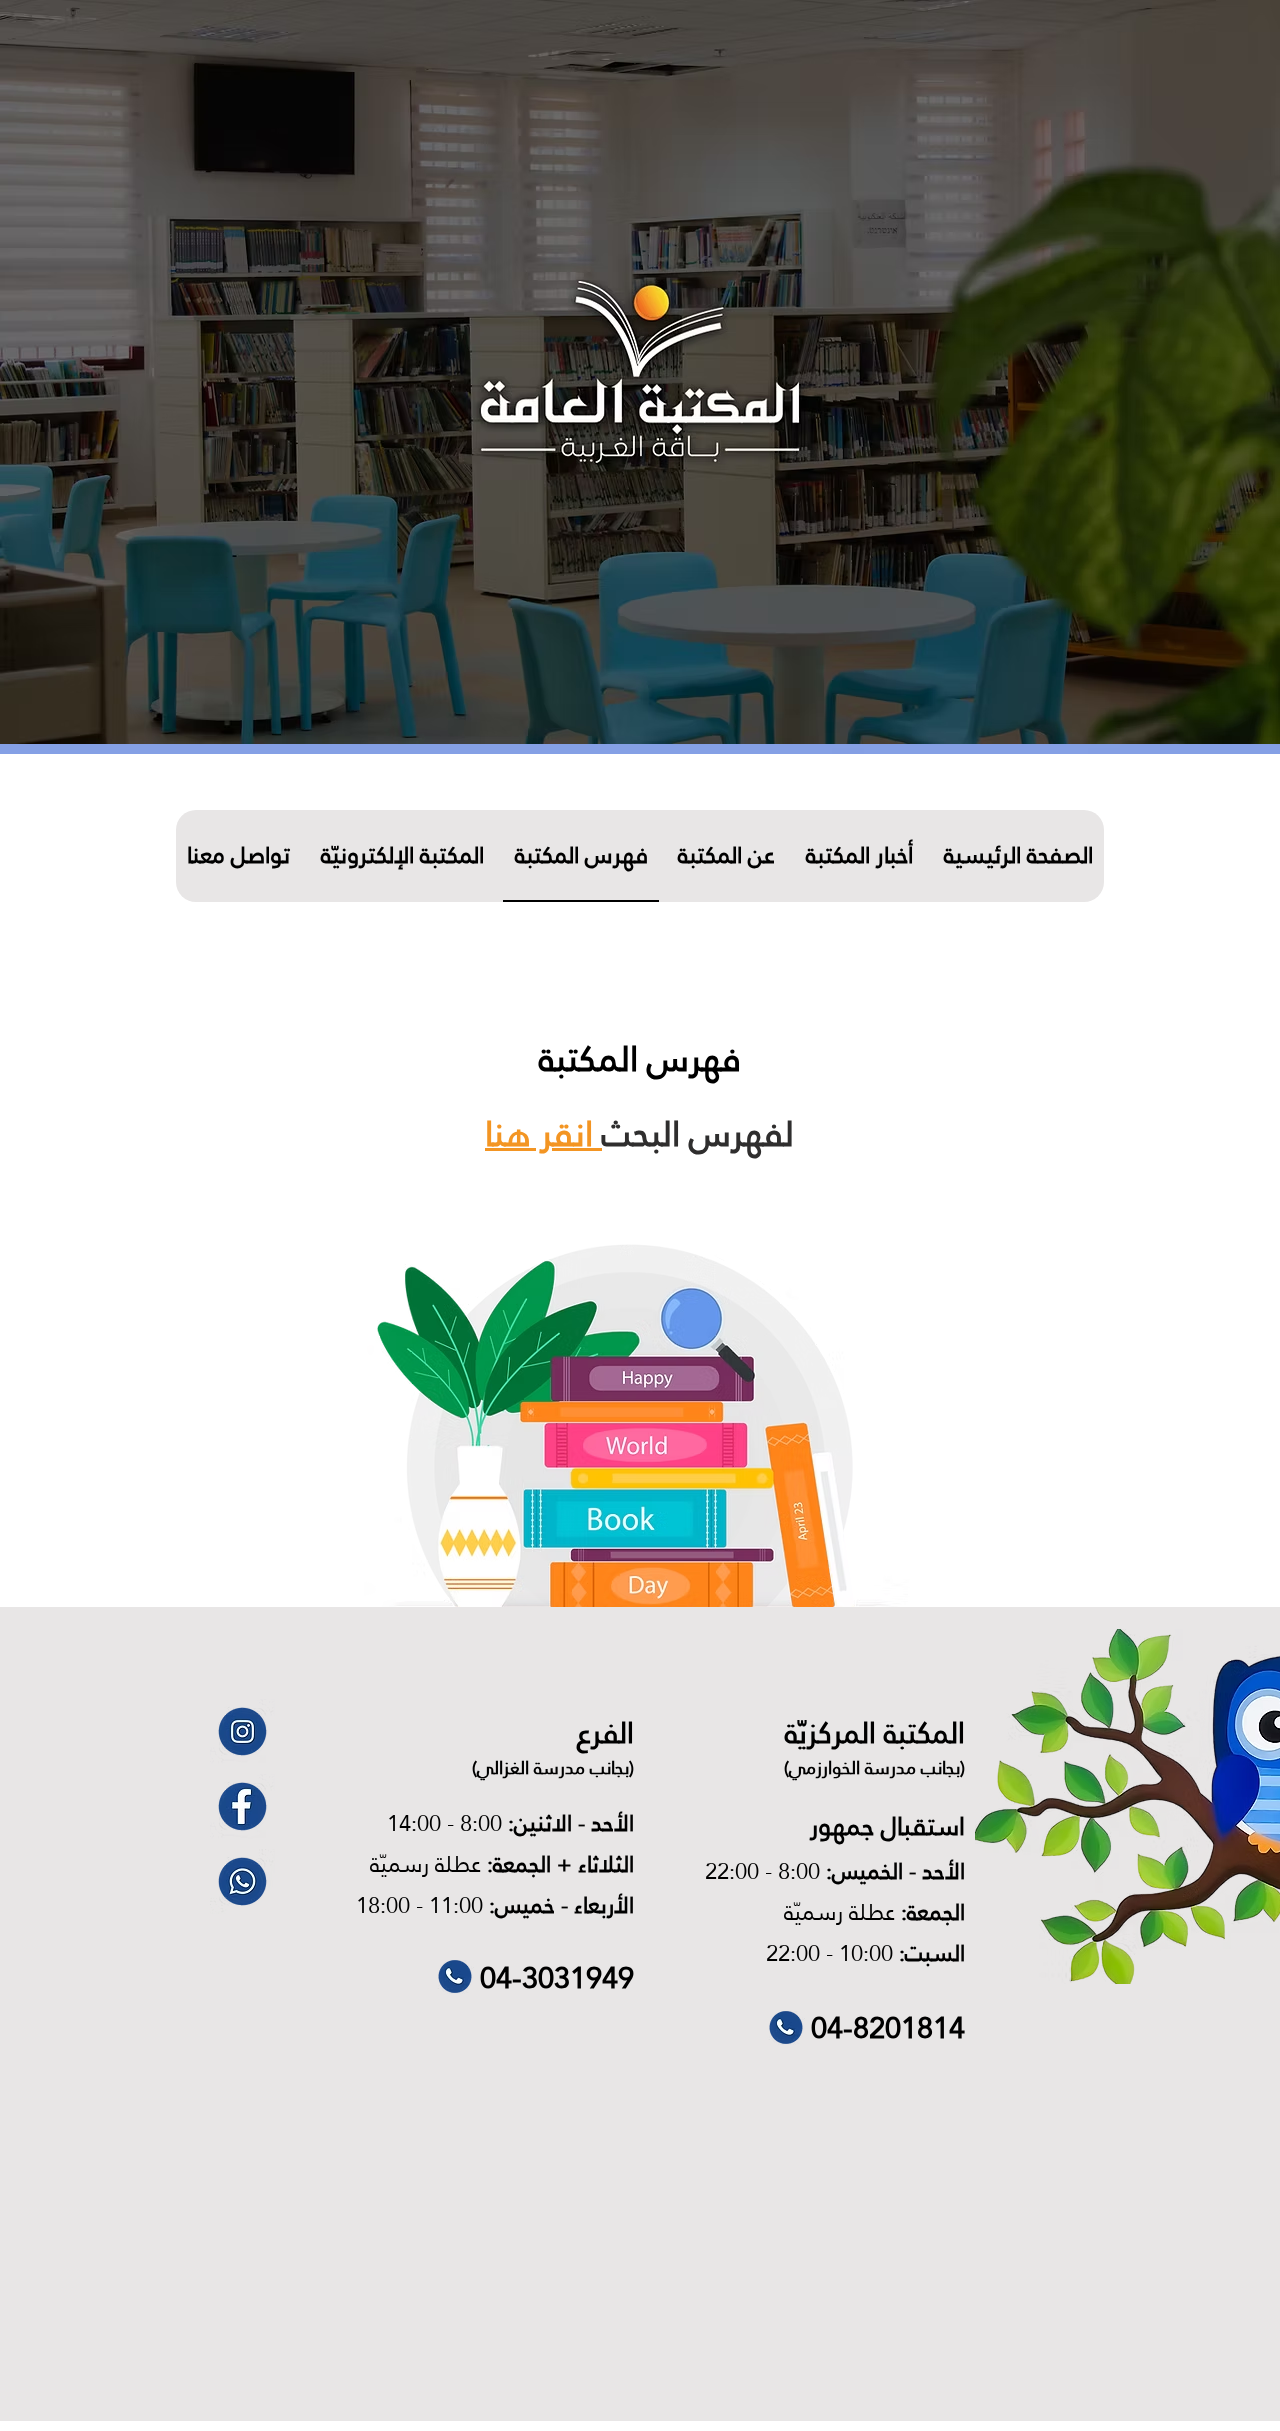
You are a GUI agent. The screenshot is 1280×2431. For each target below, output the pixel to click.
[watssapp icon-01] (242, 1881)
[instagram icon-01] (242, 1731)
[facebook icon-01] (242, 1806)
